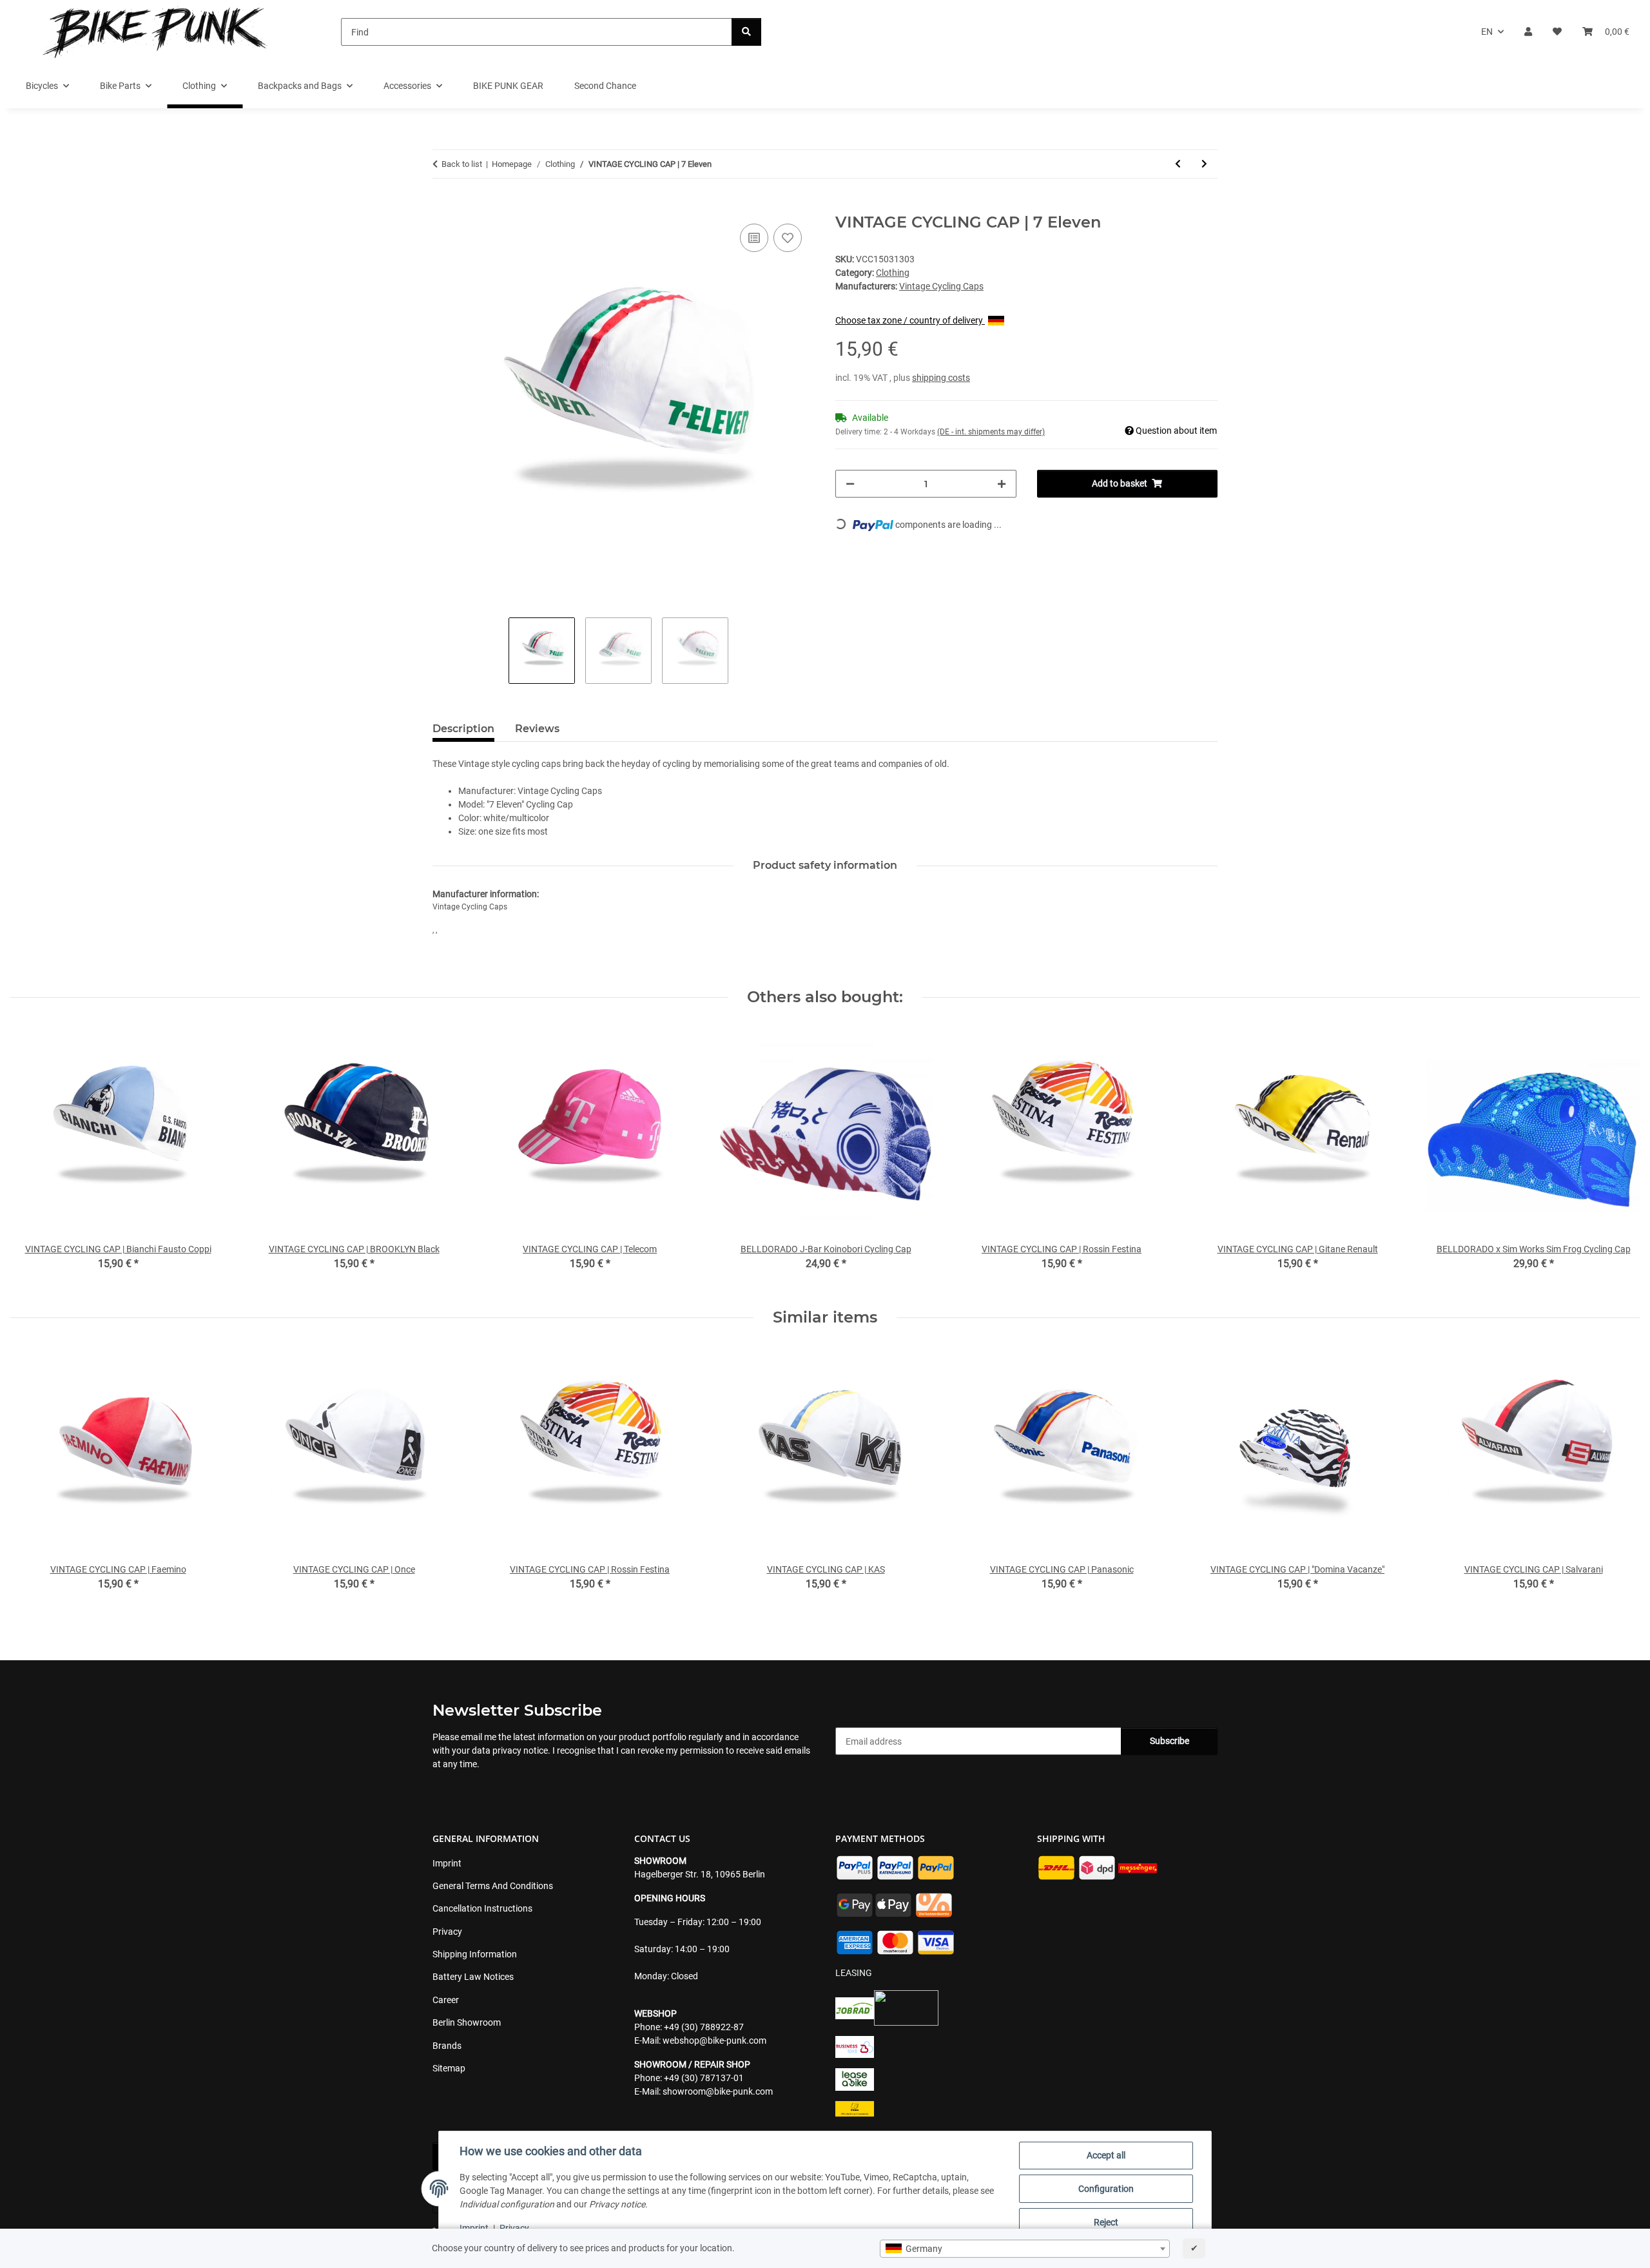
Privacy (514, 2228)
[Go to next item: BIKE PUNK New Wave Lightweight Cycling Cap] (1204, 164)
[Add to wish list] (788, 238)
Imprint (474, 2228)
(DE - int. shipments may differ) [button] (991, 432)
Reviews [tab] (537, 729)
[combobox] (1025, 2249)
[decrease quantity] (850, 484)
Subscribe (1170, 1741)
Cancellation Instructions (482, 1908)
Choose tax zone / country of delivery (910, 320)
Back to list (462, 164)
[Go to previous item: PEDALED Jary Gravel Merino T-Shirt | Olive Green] (1178, 164)
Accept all (1106, 2155)
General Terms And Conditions (493, 1886)
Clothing (893, 273)
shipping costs (941, 378)
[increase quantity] (1002, 484)
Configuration (1106, 2189)
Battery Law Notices (473, 1977)
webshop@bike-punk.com (714, 2040)
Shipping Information (475, 1954)
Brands (447, 2046)
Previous (32, 1478)
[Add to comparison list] (754, 238)
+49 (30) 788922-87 (704, 2027)
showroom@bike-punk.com (718, 2091)
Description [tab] (463, 729)
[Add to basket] (443, 206)
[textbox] (1025, 2249)
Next (1619, 1478)
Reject (1106, 2222)
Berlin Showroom (467, 2022)
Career (446, 2000)
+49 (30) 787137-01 (704, 2078)
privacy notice (520, 1750)
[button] (1528, 32)
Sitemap (449, 2068)
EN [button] (1487, 32)
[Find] (746, 32)
